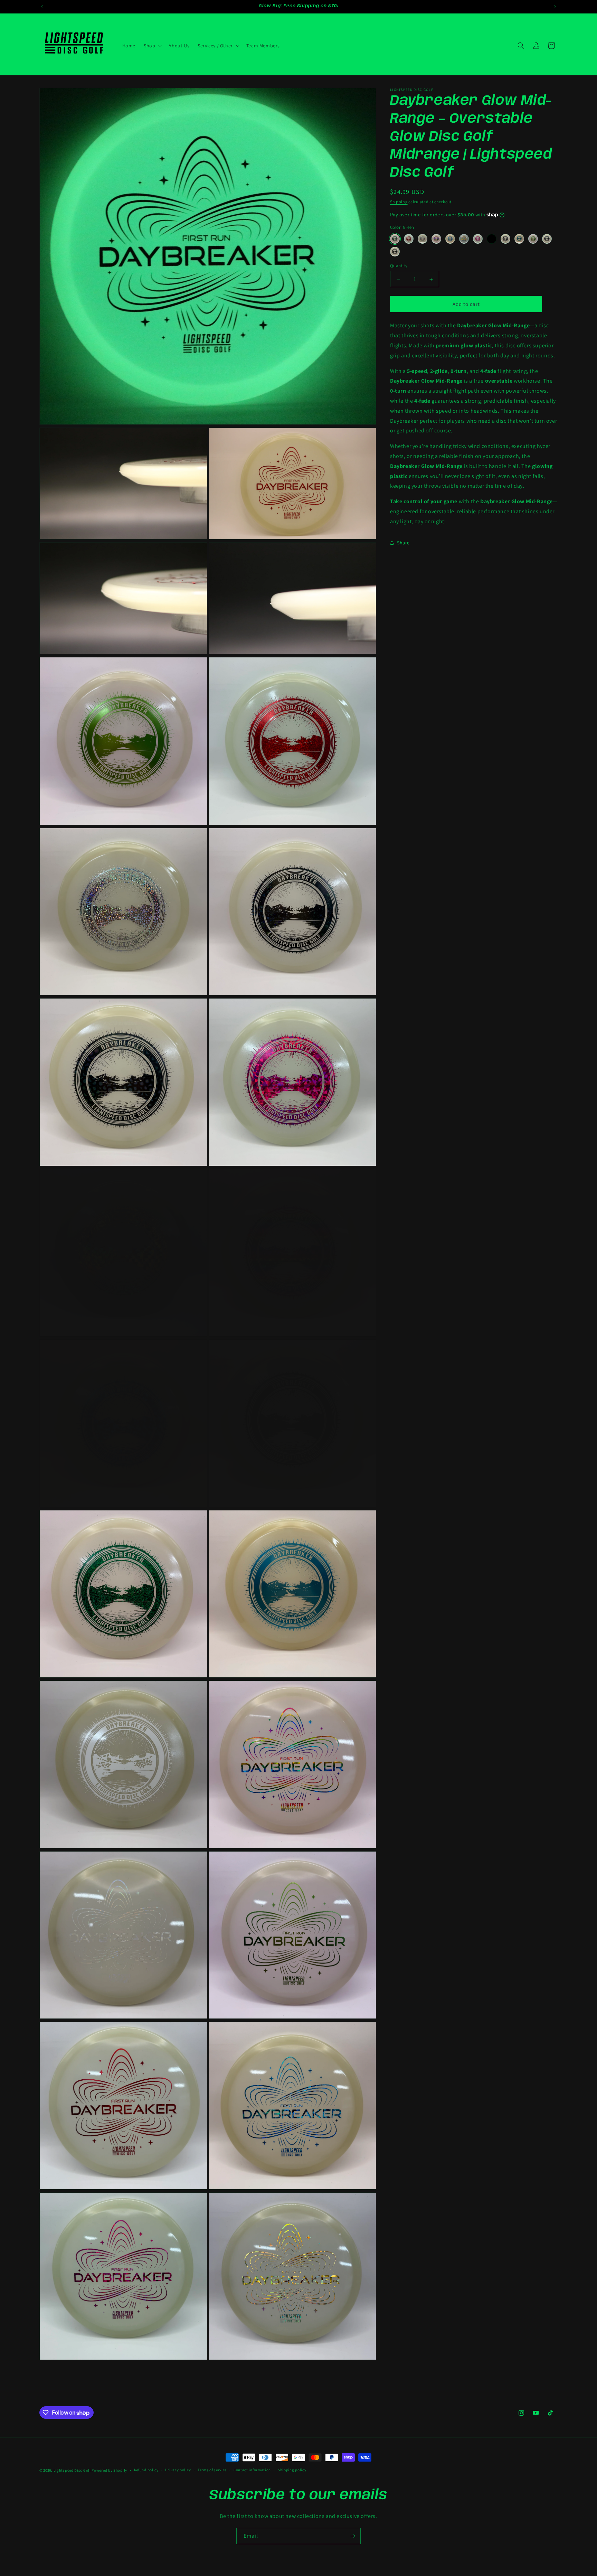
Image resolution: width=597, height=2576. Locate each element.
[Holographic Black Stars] (395, 252)
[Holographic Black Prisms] (547, 239)
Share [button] (403, 543)
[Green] (395, 239)
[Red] (409, 239)
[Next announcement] (555, 7)
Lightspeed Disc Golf (72, 2470)
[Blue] (450, 239)
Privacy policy (178, 2470)
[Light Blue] (519, 239)
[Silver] (423, 239)
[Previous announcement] (42, 7)
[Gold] (464, 239)
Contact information (252, 2470)
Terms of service (212, 2470)
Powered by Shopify (109, 2470)
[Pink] (478, 239)
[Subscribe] (353, 2536)
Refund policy (146, 2470)
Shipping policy (292, 2470)
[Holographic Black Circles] (505, 239)
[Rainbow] (436, 239)
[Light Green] (533, 239)
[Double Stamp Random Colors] (492, 239)
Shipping (399, 202)
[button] (152, 46)
